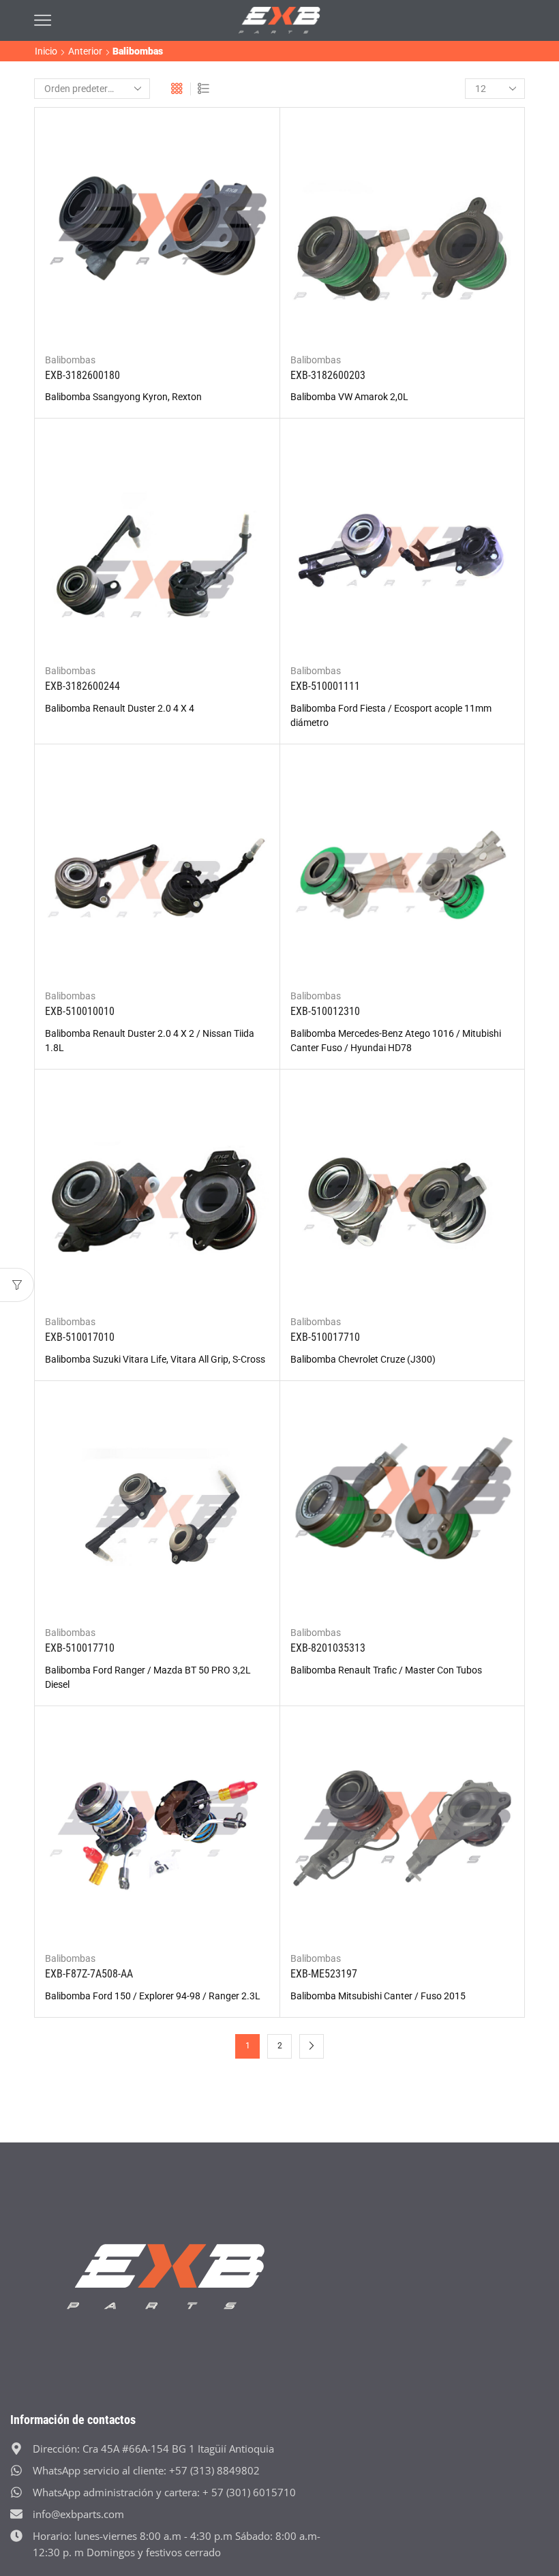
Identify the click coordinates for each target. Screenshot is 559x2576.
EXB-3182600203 (328, 375)
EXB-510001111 (325, 686)
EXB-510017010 (80, 1337)
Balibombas (70, 360)
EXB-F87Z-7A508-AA (89, 1974)
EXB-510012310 (325, 1011)
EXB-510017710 (325, 1337)
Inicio (46, 51)
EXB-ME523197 (324, 1974)
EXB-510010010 (80, 1011)
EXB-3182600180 (82, 375)
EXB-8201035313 (328, 1648)
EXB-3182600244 (82, 686)
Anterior (85, 51)
